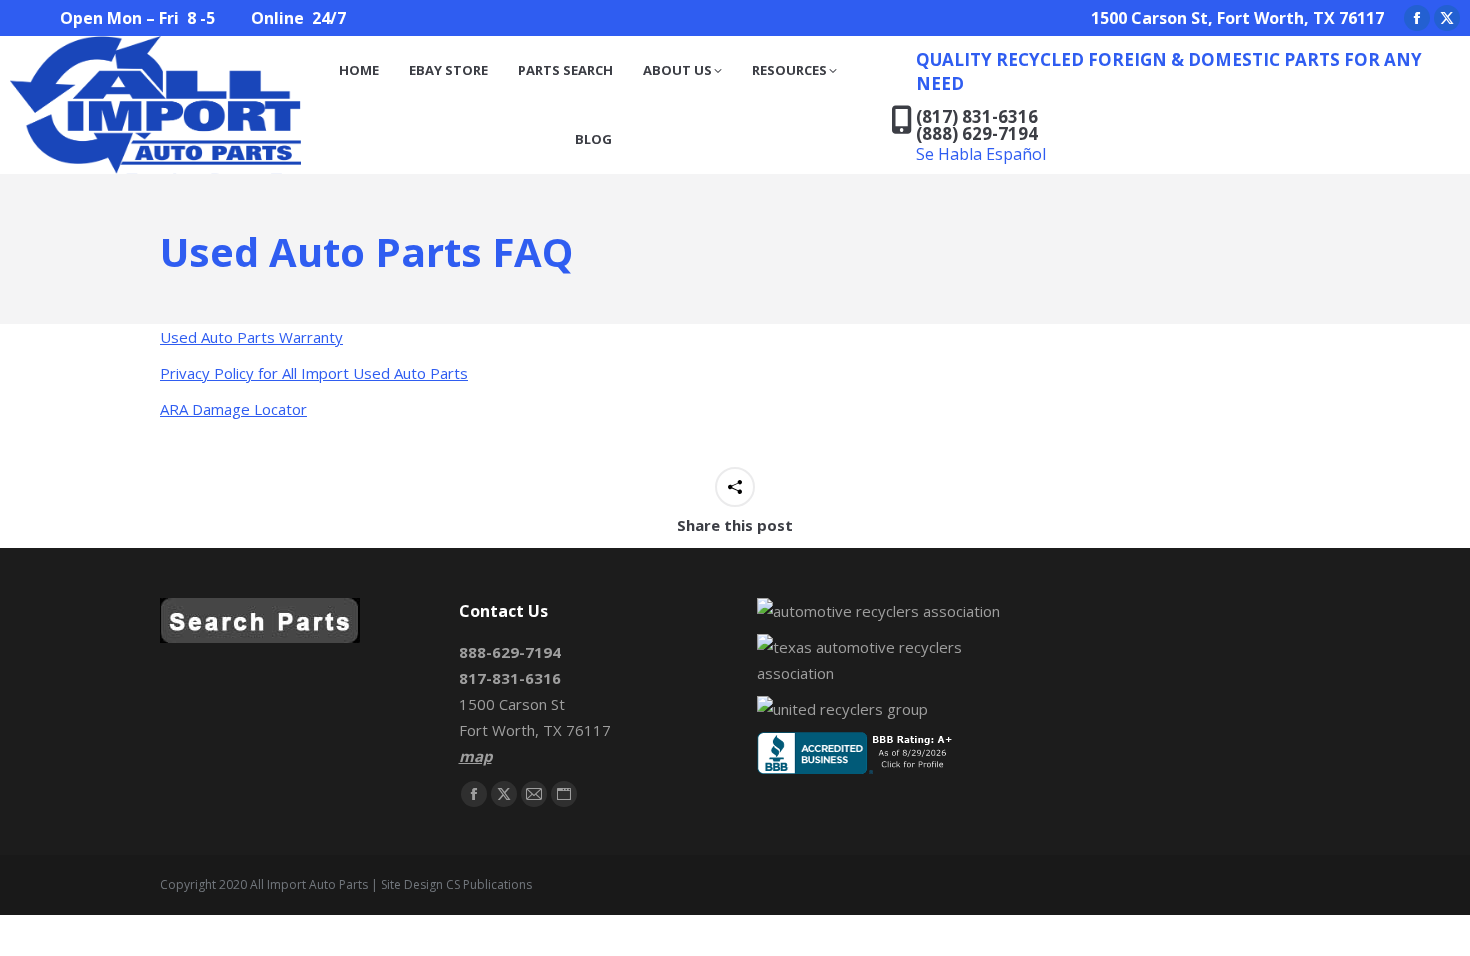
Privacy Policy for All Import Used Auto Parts (314, 373)
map (475, 756)
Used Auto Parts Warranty (251, 337)
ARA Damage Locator (233, 409)
